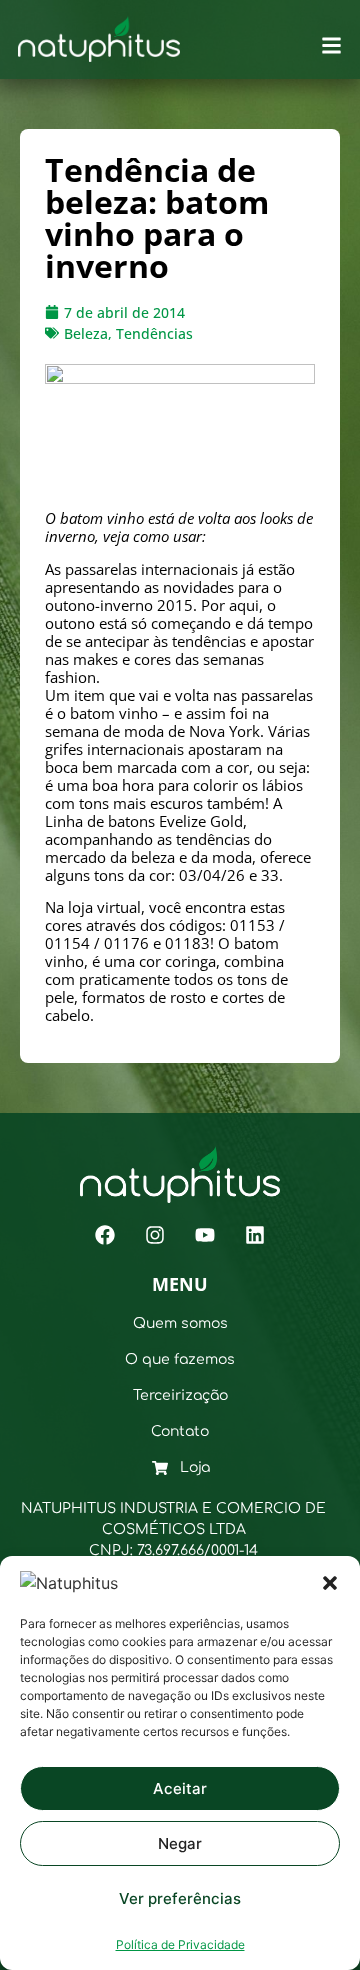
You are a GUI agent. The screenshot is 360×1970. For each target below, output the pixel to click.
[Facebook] (105, 1235)
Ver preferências (180, 1898)
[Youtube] (205, 1235)
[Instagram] (155, 1235)
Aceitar (180, 1788)
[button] (330, 1583)
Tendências (154, 333)
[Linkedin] (255, 1235)
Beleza (86, 333)
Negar (180, 1843)
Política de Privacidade (180, 1944)
